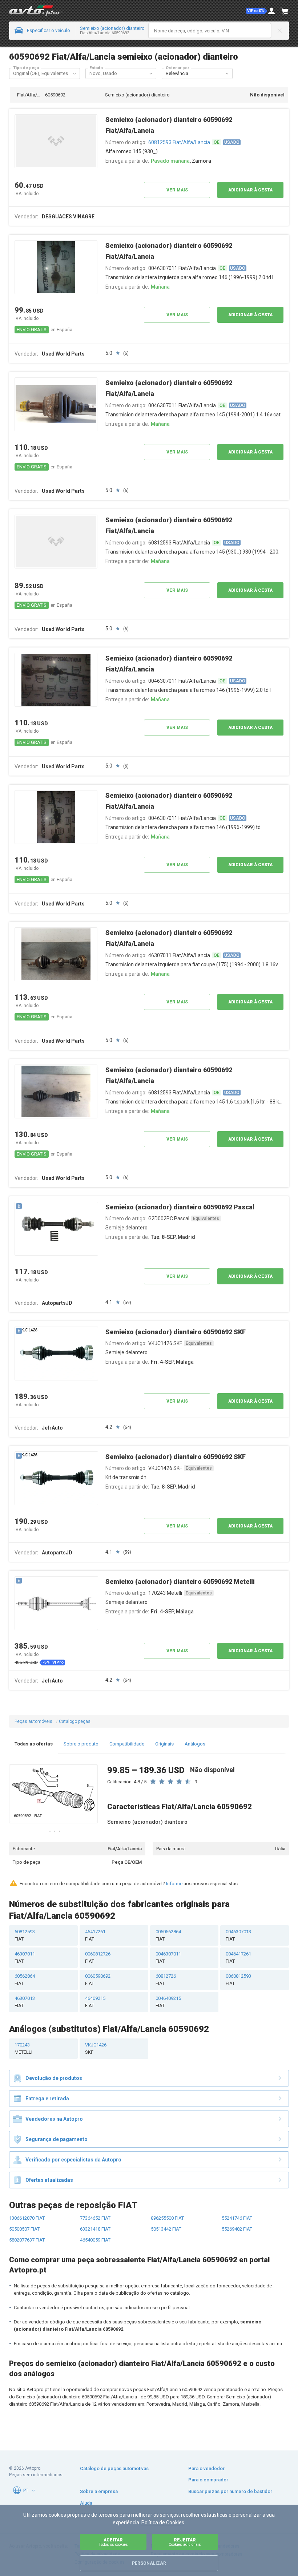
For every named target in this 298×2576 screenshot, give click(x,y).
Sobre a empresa (99, 2491)
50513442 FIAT (166, 2229)
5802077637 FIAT (27, 2240)
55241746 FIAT (237, 2218)
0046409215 (168, 2002)
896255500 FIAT (167, 2218)
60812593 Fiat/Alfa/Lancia (179, 142)
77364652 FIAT (95, 2218)
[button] (257, 11)
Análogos (195, 1744)
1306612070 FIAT (27, 2218)
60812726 (166, 1980)
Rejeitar (185, 2542)
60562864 (25, 1980)
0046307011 (168, 1957)
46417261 (95, 1935)
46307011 (25, 1957)
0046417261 (238, 1957)
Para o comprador (208, 2480)
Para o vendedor (206, 2468)
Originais (164, 1744)
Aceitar (113, 2542)
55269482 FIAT (237, 2229)
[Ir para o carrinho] (285, 11)
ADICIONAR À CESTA (250, 190)
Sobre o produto (81, 1744)
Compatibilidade (127, 1744)
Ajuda (86, 2503)
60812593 (25, 1935)
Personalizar (149, 2563)
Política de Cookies (163, 2523)
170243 (23, 2048)
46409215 (95, 2002)
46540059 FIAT (95, 2240)
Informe (174, 1884)
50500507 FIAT (24, 2229)
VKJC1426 (96, 2048)
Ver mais (177, 190)
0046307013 (238, 1935)
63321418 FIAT (95, 2229)
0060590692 (98, 1980)
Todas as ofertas (34, 1744)
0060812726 (98, 1957)
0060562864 (168, 1935)
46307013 (25, 2002)
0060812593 (238, 1980)
